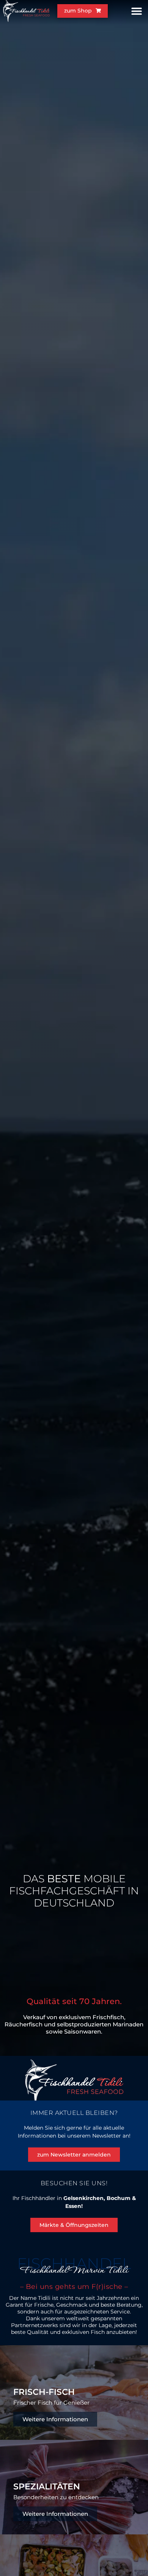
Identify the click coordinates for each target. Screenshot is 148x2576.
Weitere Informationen (55, 2419)
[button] (136, 11)
